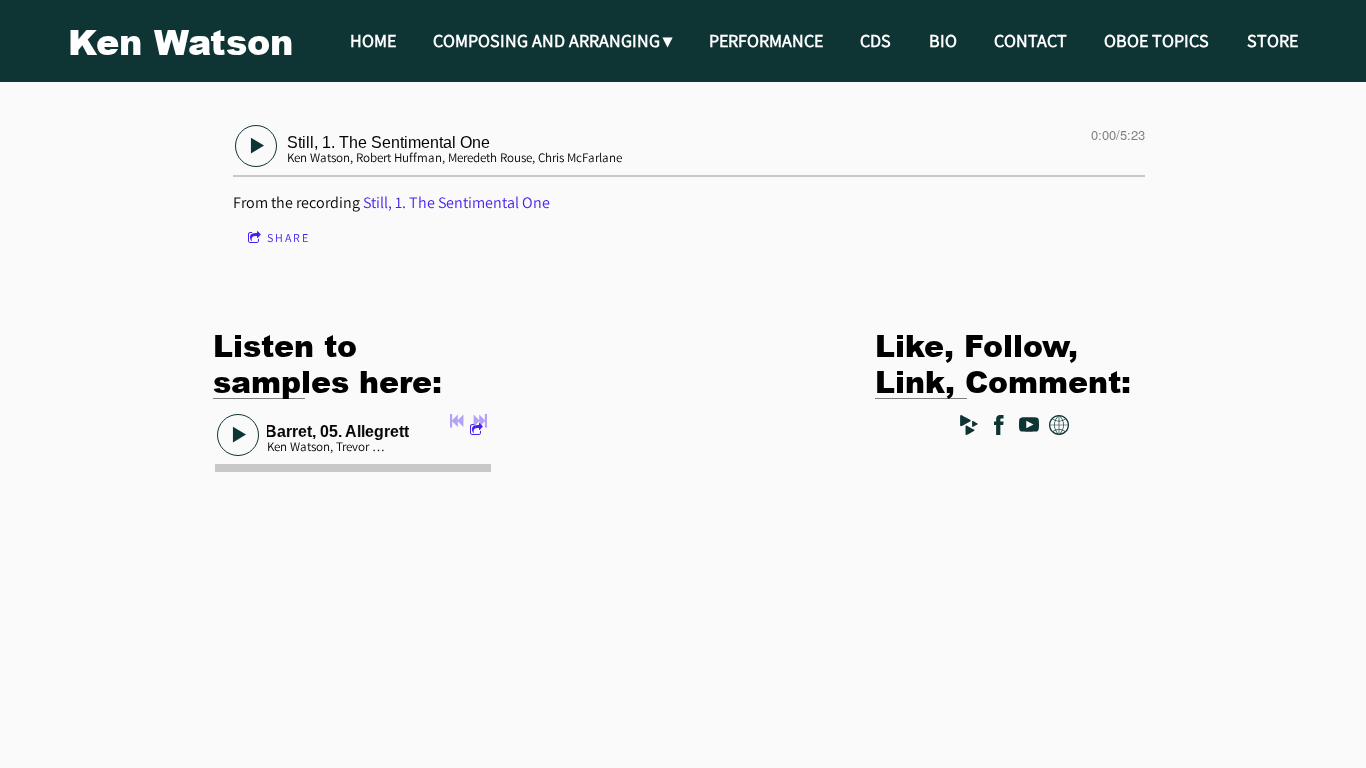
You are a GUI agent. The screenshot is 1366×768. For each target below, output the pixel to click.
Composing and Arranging (546, 40)
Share (288, 237)
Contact (1030, 40)
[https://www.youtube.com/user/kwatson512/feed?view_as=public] (1029, 428)
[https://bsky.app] (1059, 428)
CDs (875, 40)
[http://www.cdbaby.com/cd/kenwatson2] (969, 428)
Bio (943, 40)
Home (373, 40)
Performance (766, 40)
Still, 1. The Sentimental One (456, 202)
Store (1272, 40)
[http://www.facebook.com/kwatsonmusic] (999, 428)
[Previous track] (457, 421)
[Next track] (480, 421)
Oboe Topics (1156, 40)
